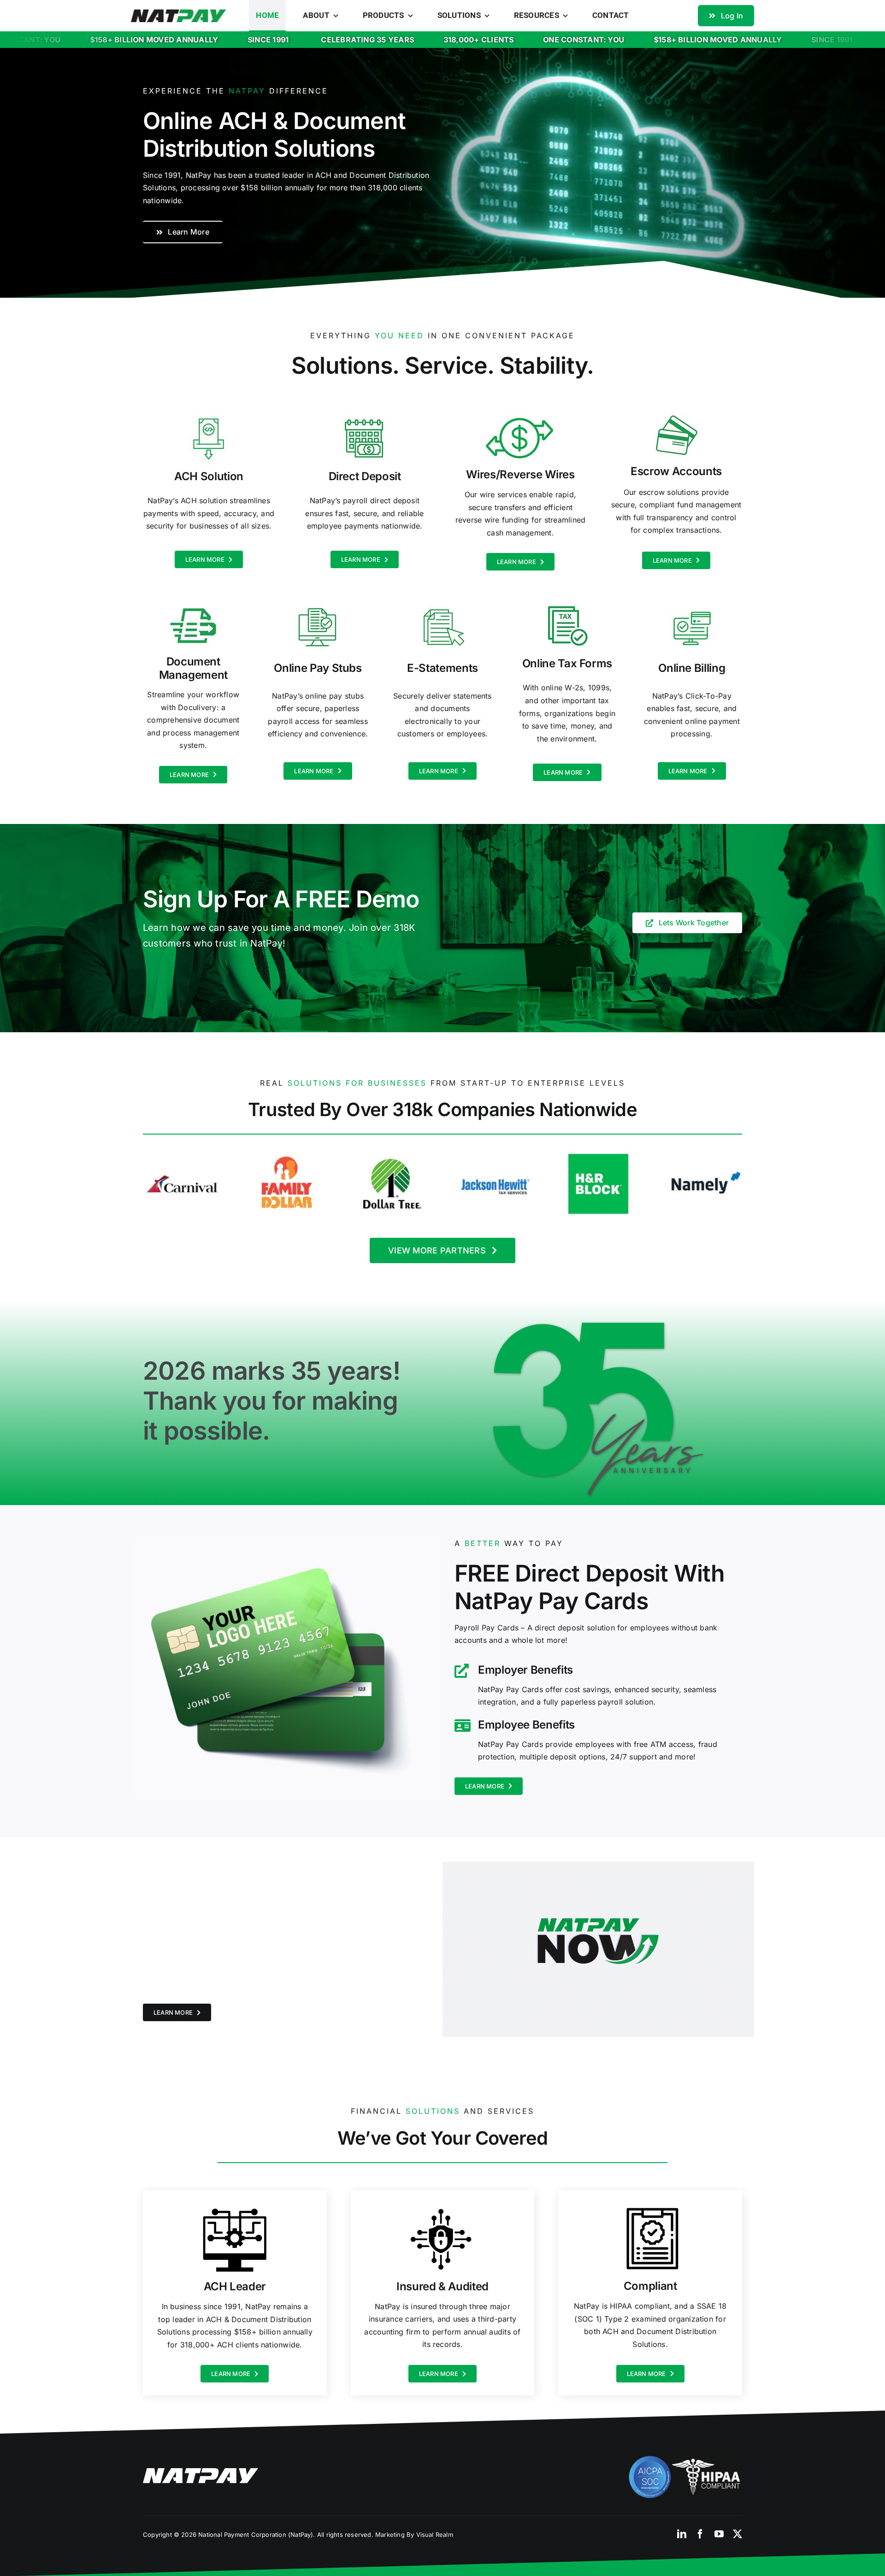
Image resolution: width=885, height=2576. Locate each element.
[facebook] (700, 2534)
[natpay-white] (201, 2472)
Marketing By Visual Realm (414, 2535)
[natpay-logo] (179, 13)
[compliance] (684, 2458)
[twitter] (737, 2534)
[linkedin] (682, 2534)
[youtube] (719, 2534)
